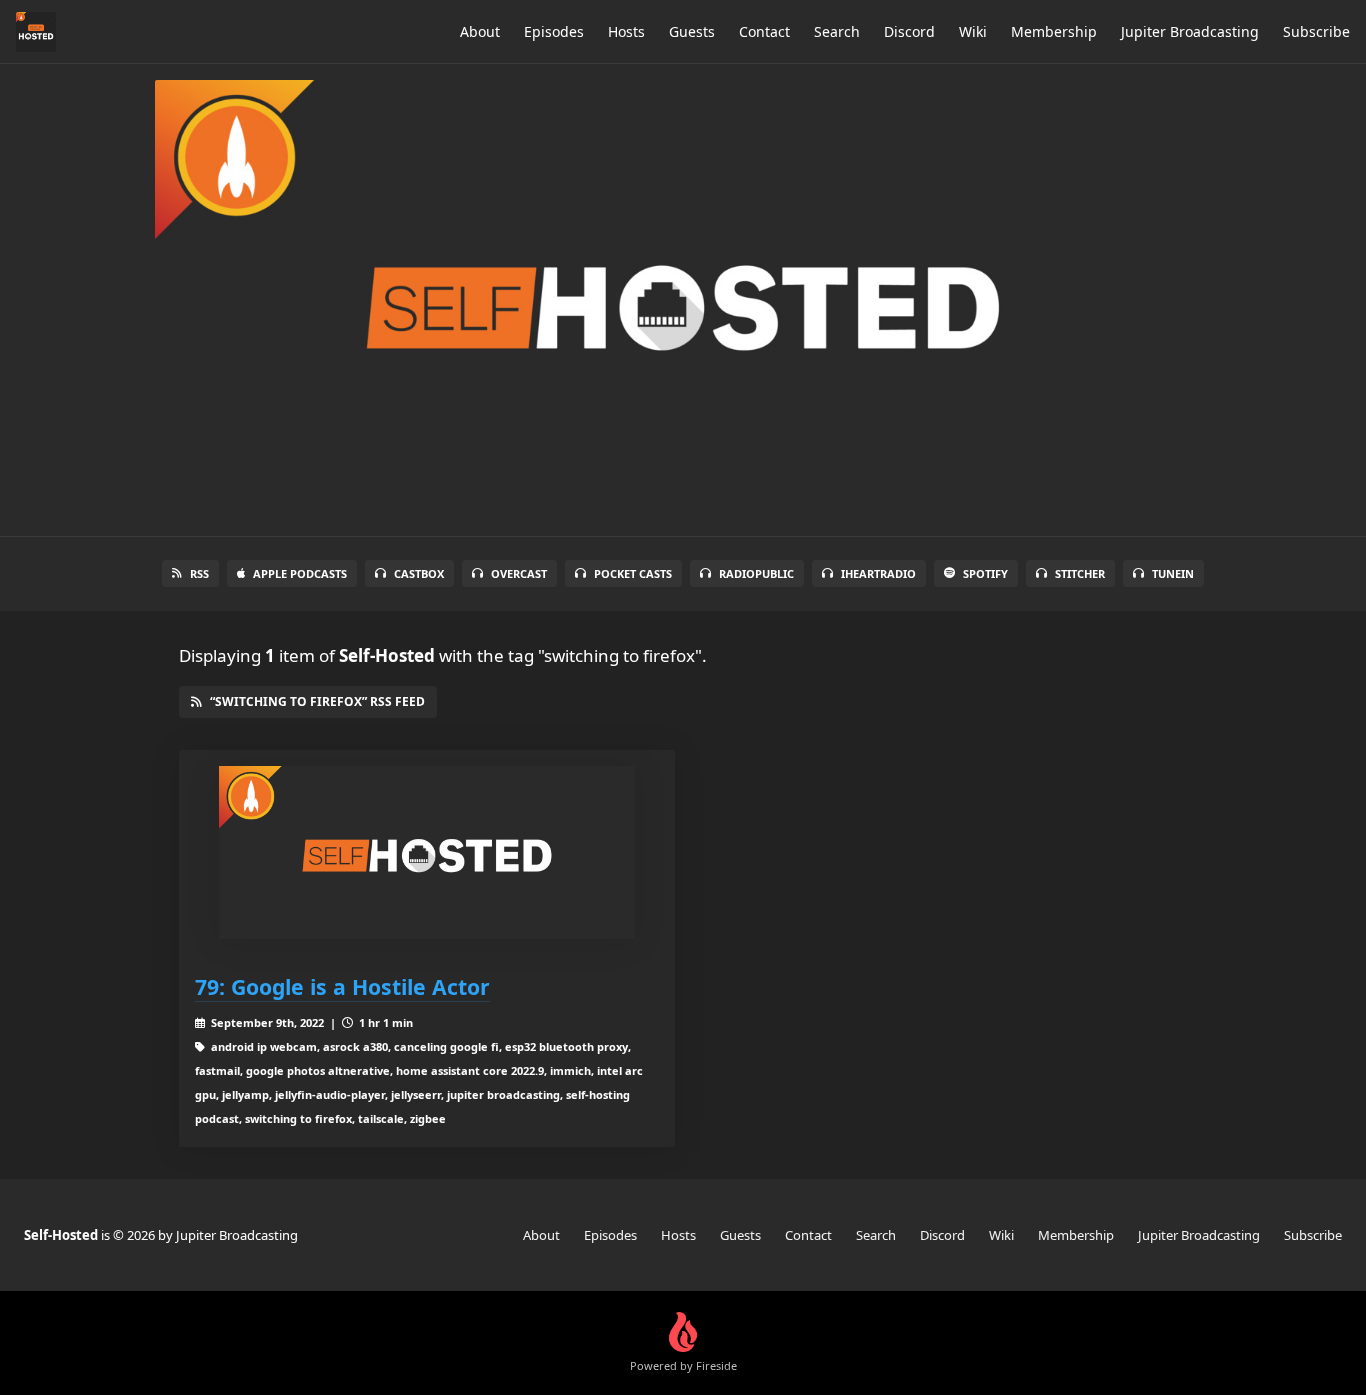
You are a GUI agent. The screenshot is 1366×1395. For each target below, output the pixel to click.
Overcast (519, 573)
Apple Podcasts (300, 573)
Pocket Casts (633, 573)
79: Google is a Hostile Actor (342, 986)
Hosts (626, 31)
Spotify (985, 573)
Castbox (419, 573)
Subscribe (1316, 31)
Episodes (554, 31)
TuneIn (1173, 573)
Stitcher (1080, 573)
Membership (1054, 31)
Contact (764, 31)
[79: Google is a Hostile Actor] (427, 852)
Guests (692, 31)
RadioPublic (756, 573)
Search (837, 31)
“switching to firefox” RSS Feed (317, 701)
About (480, 31)
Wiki (973, 31)
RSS (199, 573)
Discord (909, 31)
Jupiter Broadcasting (1190, 31)
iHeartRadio (878, 573)
